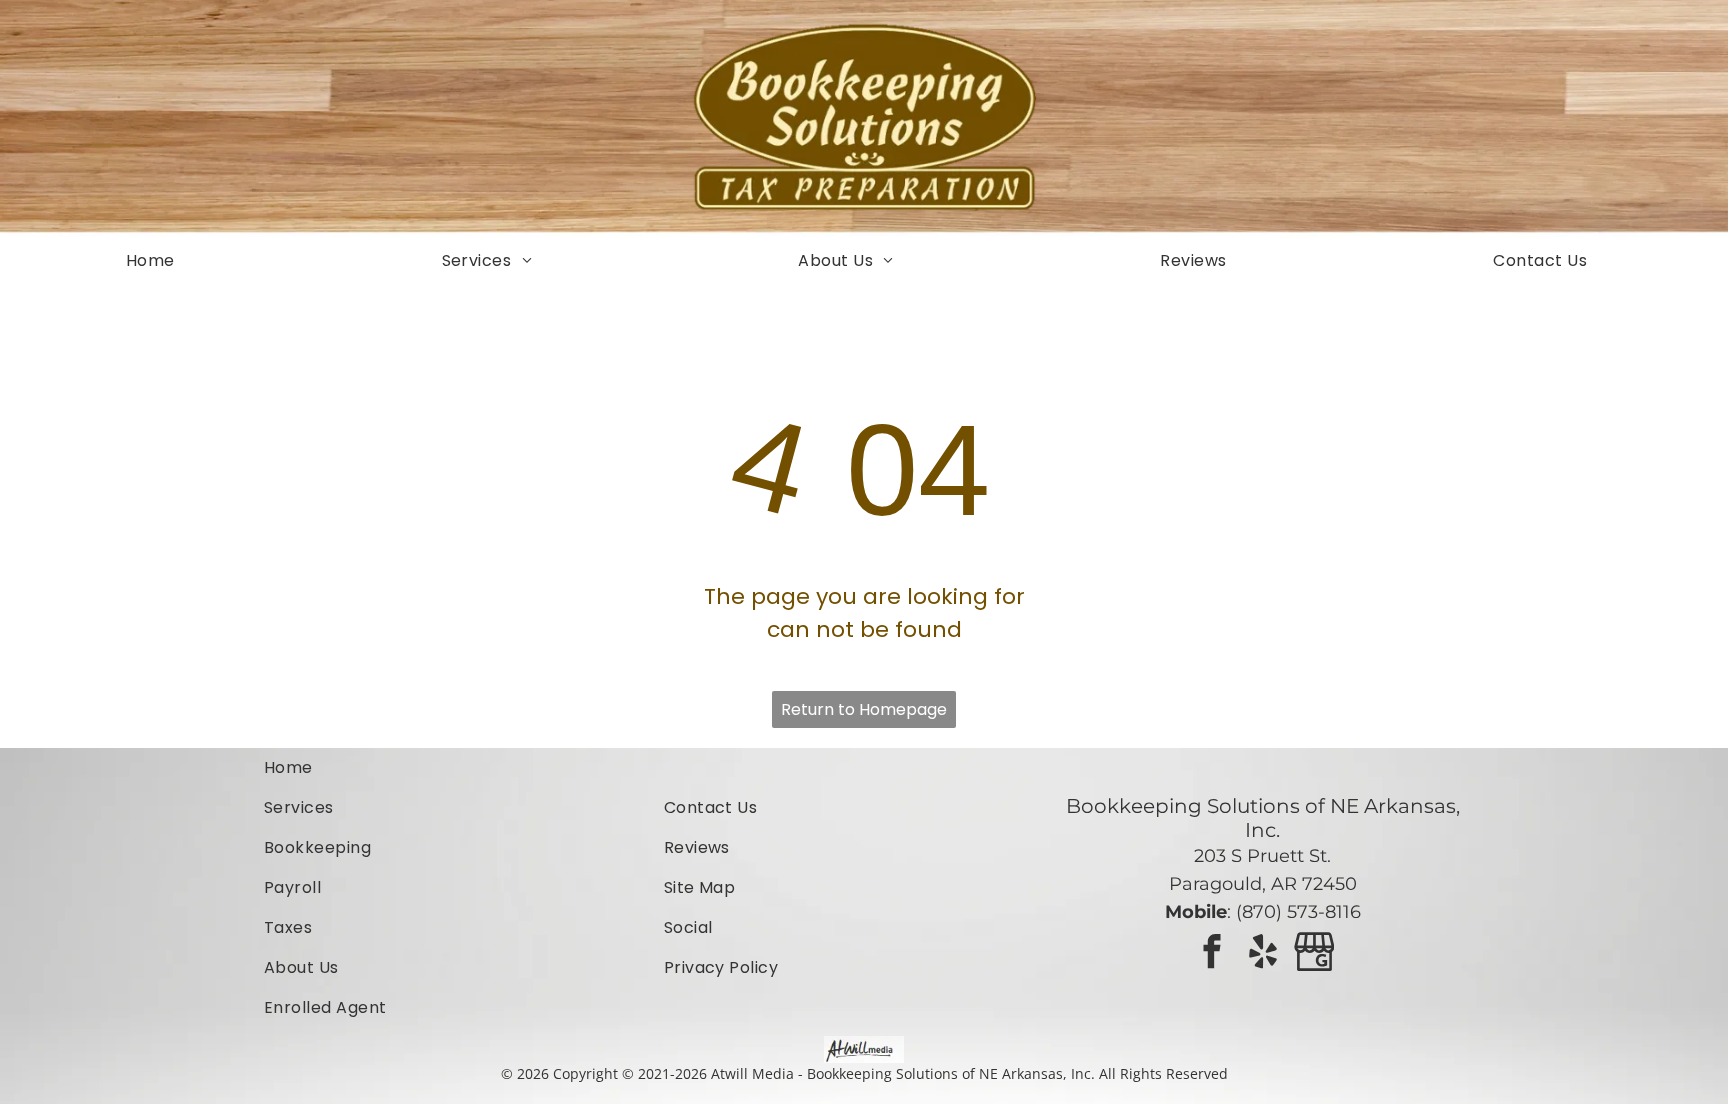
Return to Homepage (864, 709)
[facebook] (1211, 954)
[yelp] (1262, 954)
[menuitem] (158, 261)
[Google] (1313, 954)
